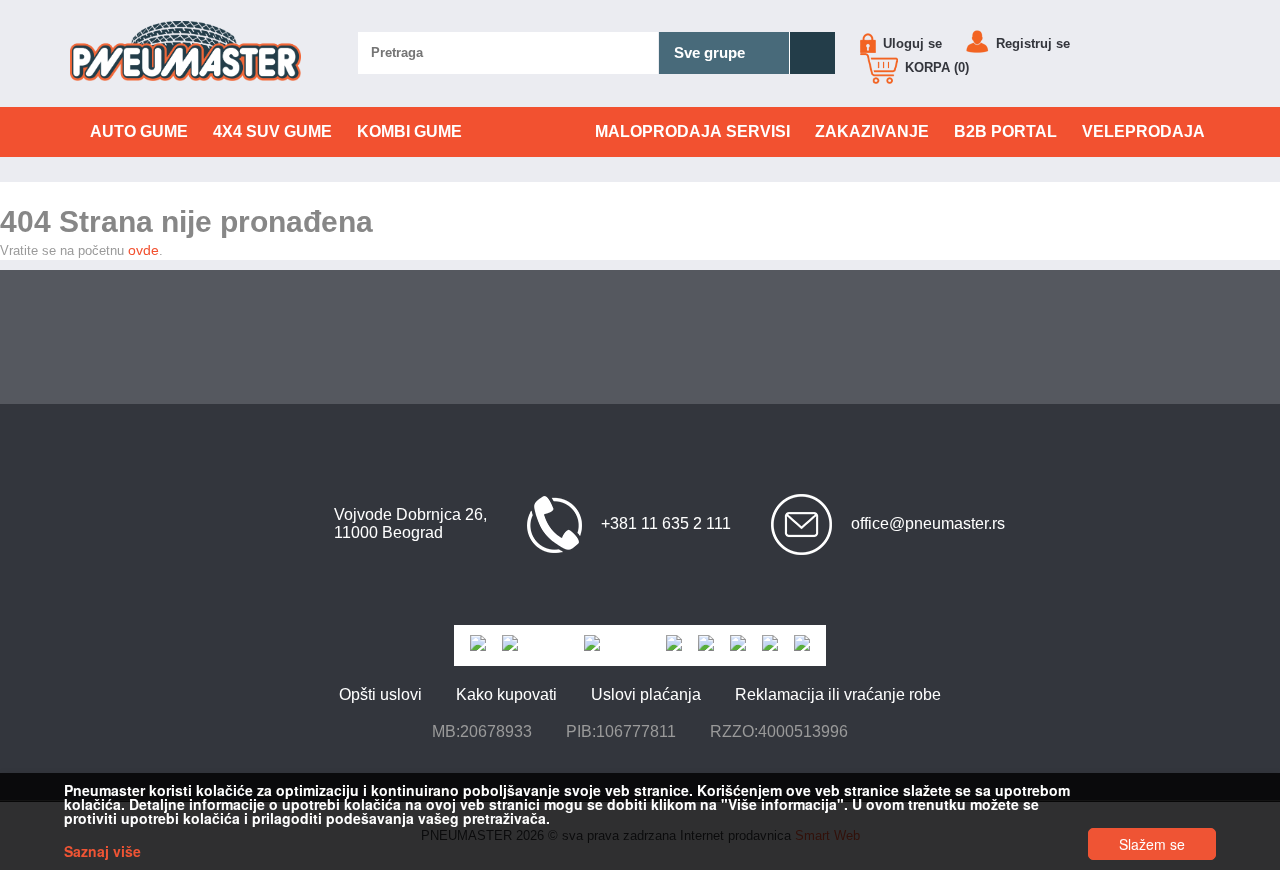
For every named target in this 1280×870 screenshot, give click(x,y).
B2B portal (1005, 131)
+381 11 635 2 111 (666, 523)
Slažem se (1152, 844)
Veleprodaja (1143, 131)
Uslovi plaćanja (646, 694)
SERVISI (692, 131)
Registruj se (1031, 43)
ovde (143, 250)
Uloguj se (910, 43)
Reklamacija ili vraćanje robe (838, 694)
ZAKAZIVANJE (872, 131)
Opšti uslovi (380, 694)
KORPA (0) (935, 67)
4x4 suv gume (272, 131)
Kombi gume (409, 131)
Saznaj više (102, 851)
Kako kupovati (506, 694)
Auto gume (139, 131)
